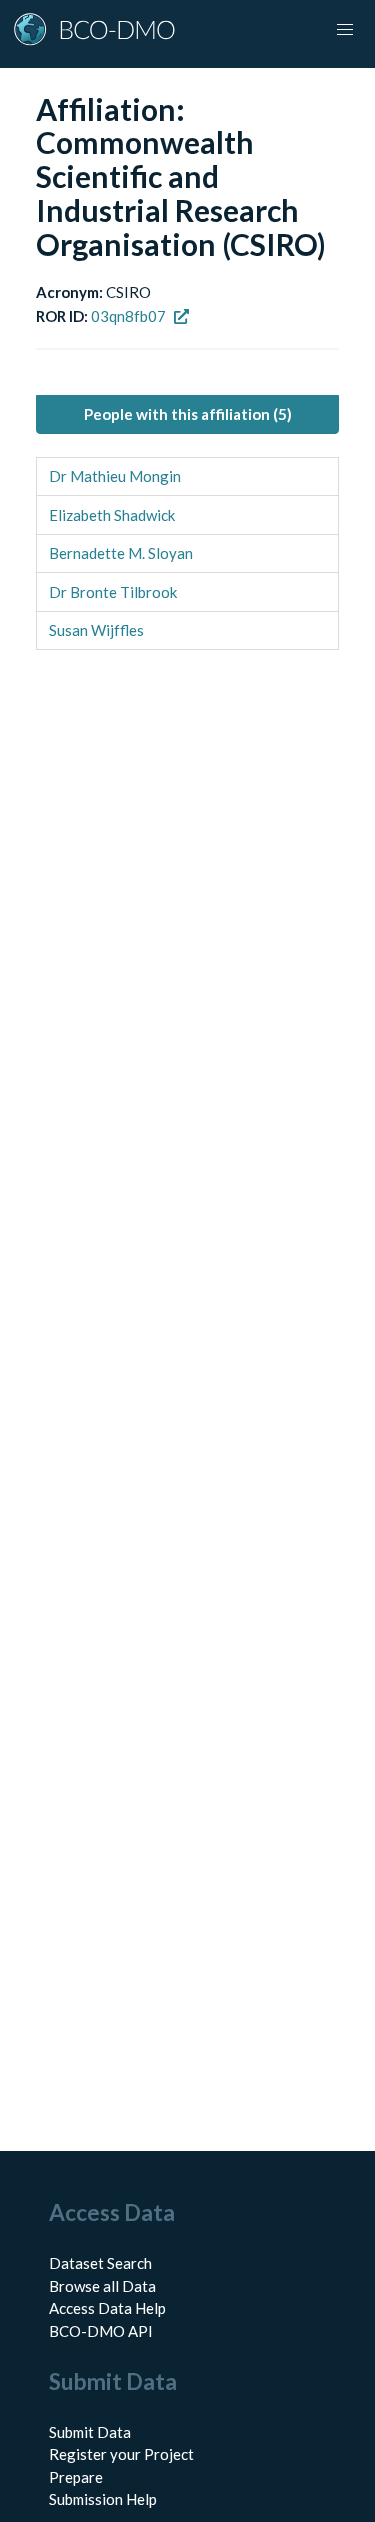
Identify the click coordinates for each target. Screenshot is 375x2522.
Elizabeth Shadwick (112, 515)
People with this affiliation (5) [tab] (188, 414)
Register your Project (121, 2454)
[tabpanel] (187, 554)
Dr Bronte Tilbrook (113, 592)
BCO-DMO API (101, 2331)
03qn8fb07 (128, 316)
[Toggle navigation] (345, 30)
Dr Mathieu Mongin (115, 476)
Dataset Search (100, 2263)
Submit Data (90, 2432)
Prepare (76, 2477)
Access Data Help (107, 2308)
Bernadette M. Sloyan (121, 553)
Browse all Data (102, 2286)
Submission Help (103, 2499)
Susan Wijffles (96, 630)
